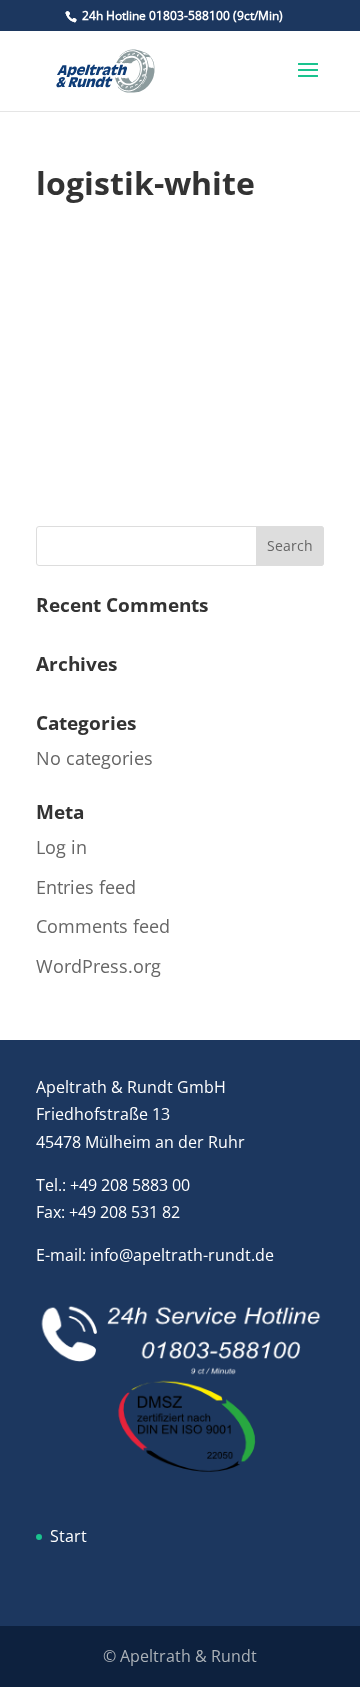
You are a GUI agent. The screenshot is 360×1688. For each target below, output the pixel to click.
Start (68, 1536)
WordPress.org (98, 966)
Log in (61, 847)
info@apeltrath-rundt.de (182, 1255)
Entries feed (86, 887)
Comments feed (103, 926)
